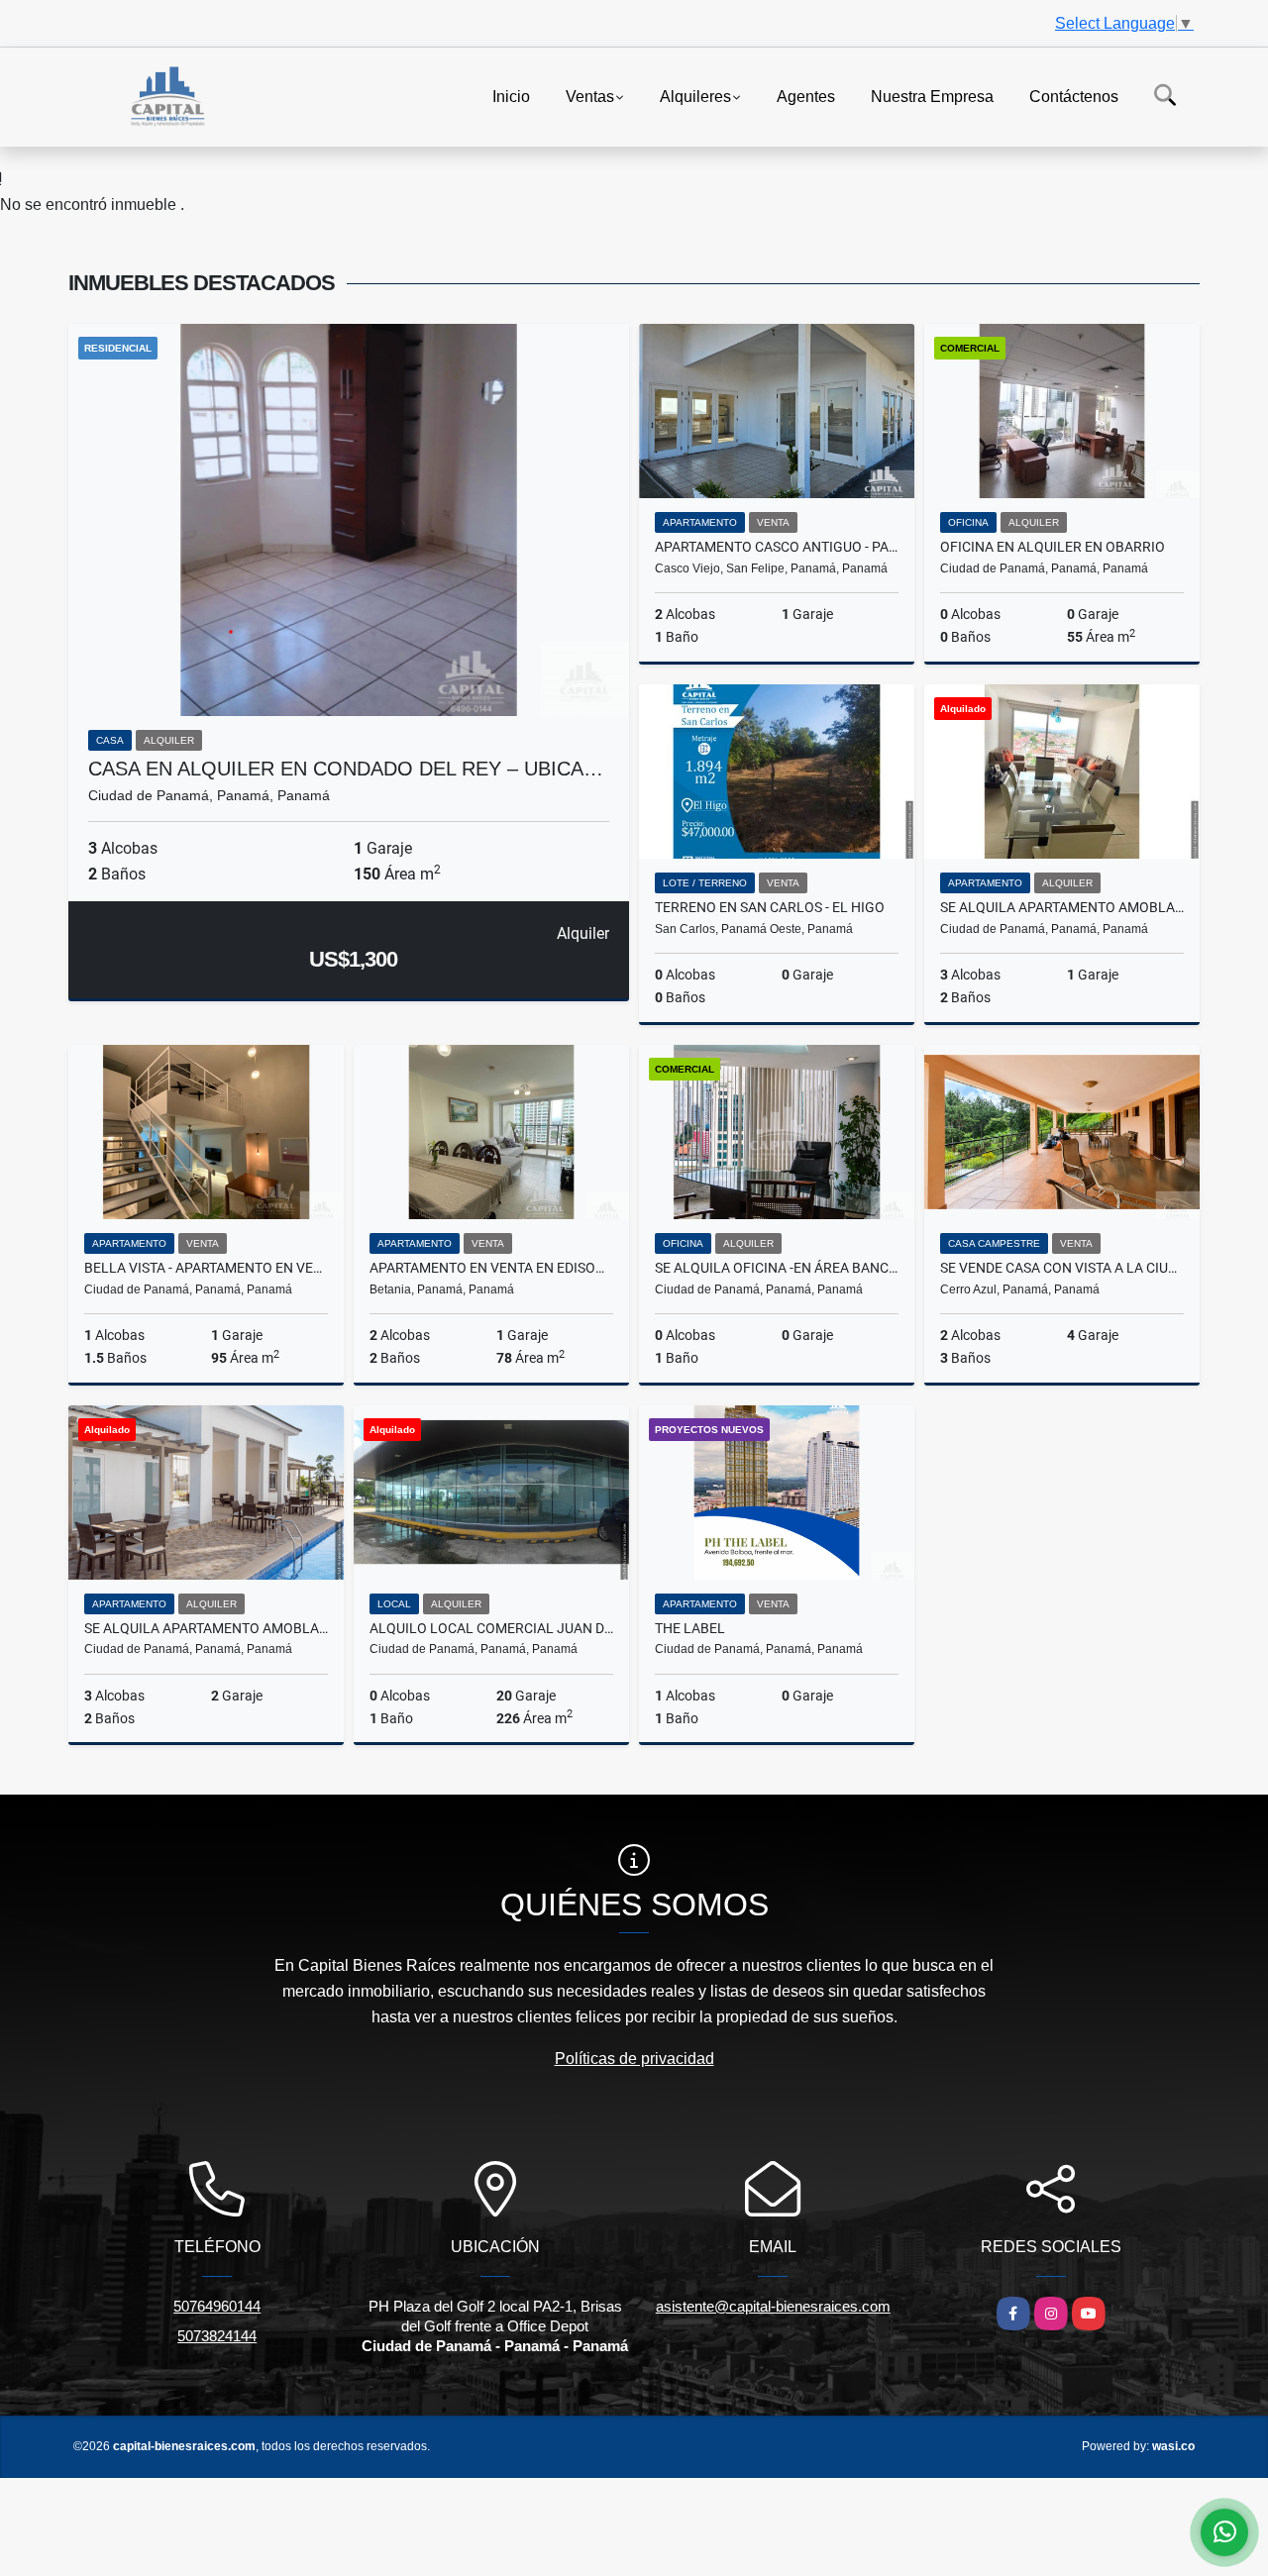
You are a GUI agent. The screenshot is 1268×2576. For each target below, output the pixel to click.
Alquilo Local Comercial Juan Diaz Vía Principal (491, 1628)
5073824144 (217, 2336)
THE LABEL (690, 1628)
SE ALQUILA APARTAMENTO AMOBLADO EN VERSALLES (1062, 907)
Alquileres (695, 96)
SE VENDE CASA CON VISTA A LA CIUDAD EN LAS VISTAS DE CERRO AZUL (1062, 1268)
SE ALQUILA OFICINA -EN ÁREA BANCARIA (777, 1268)
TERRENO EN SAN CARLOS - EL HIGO (770, 907)
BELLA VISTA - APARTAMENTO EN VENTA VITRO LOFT (206, 1268)
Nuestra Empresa (932, 96)
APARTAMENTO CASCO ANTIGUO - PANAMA (777, 547)
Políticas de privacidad (634, 2059)
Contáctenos (1074, 96)
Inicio (511, 96)
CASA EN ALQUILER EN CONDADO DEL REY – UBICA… (346, 769)
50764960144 (217, 2306)
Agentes (806, 96)
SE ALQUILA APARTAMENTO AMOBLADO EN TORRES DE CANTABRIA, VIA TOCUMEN (206, 1628)
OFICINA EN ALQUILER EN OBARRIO (1053, 547)
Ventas (590, 96)
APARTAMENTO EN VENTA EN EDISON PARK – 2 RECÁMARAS (491, 1268)
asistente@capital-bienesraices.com (773, 2306)
